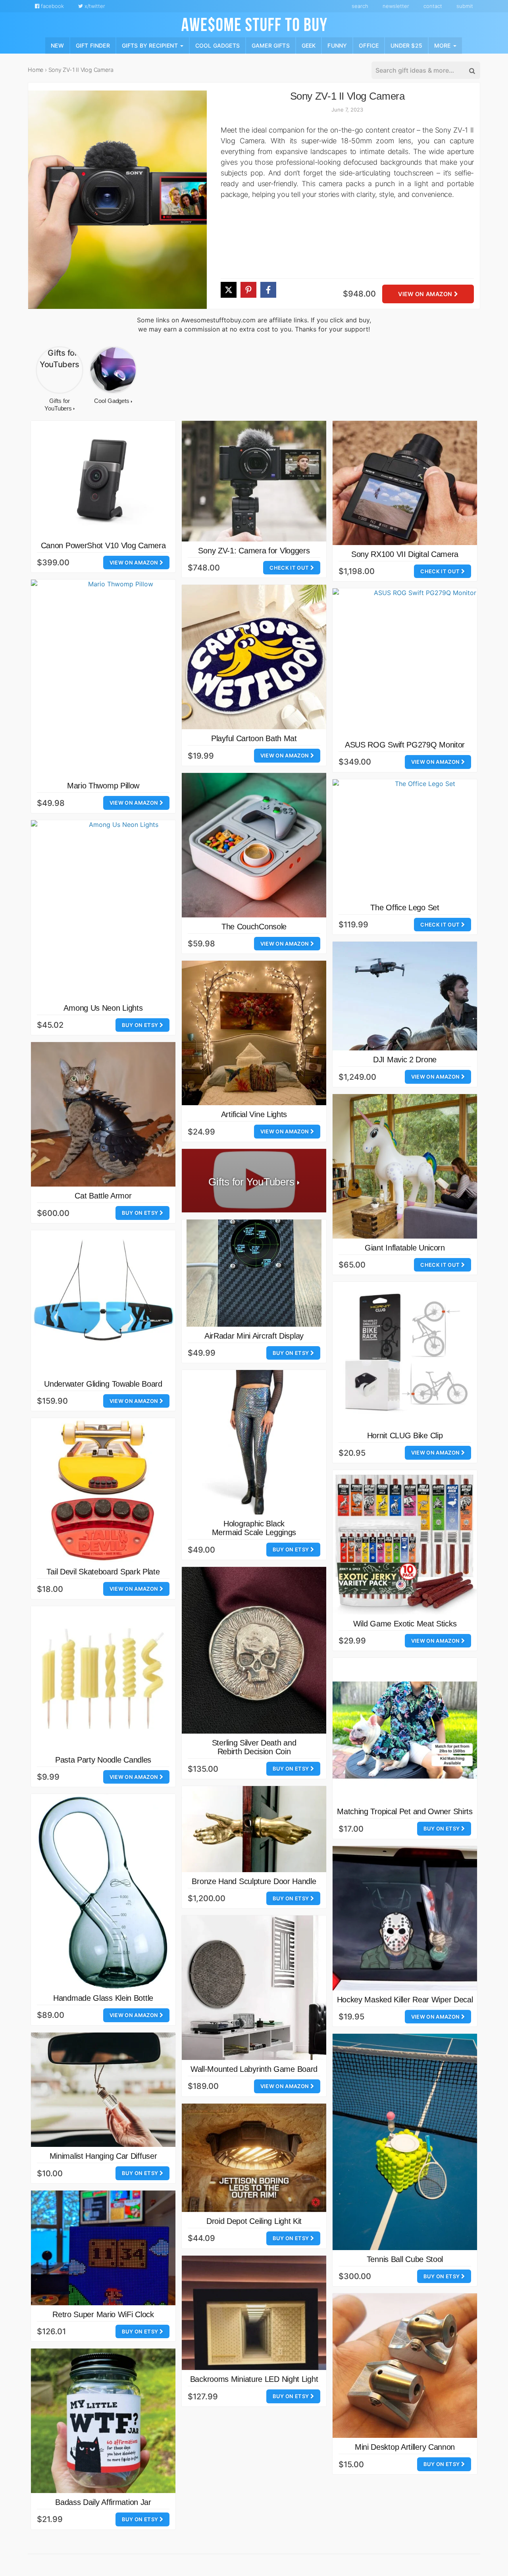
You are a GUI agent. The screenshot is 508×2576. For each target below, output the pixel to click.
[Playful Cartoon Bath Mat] (254, 657)
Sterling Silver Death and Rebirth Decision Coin (254, 1747)
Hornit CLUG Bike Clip (405, 1435)
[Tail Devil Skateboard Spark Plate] (103, 1490)
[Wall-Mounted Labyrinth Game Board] (254, 1988)
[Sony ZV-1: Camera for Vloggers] (254, 481)
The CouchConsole (254, 927)
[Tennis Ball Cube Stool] (405, 2142)
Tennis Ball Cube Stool (405, 2259)
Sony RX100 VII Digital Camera (405, 554)
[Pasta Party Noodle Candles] (103, 1678)
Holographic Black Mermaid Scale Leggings (254, 1528)
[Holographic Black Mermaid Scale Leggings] (254, 1442)
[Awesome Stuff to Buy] (254, 23)
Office (369, 45)
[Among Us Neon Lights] (120, 909)
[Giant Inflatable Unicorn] (405, 1166)
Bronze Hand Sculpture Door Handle (254, 1881)
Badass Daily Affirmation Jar (103, 2502)
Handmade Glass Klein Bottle (103, 1998)
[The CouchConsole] (254, 845)
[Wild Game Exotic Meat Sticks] (405, 1542)
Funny (337, 45)
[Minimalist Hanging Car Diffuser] (103, 2090)
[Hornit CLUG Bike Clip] (405, 1354)
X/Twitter (94, 6)
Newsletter (396, 6)
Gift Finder (93, 45)
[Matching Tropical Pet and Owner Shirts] (405, 1730)
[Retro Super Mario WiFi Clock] (103, 2248)
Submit (465, 6)
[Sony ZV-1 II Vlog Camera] (117, 200)
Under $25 (406, 45)
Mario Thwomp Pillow (103, 786)
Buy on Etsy (141, 1025)
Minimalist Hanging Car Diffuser (103, 2156)
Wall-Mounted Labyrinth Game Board (254, 2069)
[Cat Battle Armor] (103, 1114)
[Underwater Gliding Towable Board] (103, 1302)
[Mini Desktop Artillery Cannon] (405, 2366)
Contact (433, 6)
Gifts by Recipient (151, 45)
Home (36, 70)
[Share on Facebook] (268, 290)
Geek (309, 45)
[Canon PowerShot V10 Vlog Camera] (103, 479)
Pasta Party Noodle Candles (103, 1760)
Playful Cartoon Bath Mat (254, 738)
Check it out (290, 568)
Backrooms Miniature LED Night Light (254, 2379)
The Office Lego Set (405, 907)
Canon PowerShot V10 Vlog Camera (103, 545)
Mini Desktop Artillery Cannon (405, 2447)
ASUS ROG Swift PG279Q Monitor (405, 745)
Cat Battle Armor (103, 1196)
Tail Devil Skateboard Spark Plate (103, 1572)
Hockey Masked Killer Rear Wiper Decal (405, 2000)
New (57, 45)
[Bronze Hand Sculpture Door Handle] (254, 1829)
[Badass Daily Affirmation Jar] (103, 2421)
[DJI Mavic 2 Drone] (405, 996)
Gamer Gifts (271, 45)
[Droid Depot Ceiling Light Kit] (254, 2158)
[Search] (471, 71)
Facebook (52, 6)
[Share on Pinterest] (248, 290)
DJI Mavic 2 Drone (405, 1060)
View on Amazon (426, 294)
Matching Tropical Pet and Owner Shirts (405, 1811)
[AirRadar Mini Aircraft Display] (254, 1273)
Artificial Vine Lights (254, 1114)
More (443, 45)
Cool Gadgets (217, 45)
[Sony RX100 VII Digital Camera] (405, 483)
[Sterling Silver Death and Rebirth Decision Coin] (254, 1650)
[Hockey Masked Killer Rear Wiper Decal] (405, 1918)
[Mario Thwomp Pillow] (117, 678)
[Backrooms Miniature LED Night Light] (254, 2313)
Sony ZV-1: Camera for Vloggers (254, 551)
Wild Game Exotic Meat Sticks (405, 1624)
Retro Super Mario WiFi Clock (103, 2314)
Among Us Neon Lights (103, 1008)
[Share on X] (229, 290)
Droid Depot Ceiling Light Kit (254, 2221)
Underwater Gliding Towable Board (103, 1384)
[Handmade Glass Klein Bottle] (103, 1891)
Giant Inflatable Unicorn (405, 1248)
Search (360, 6)
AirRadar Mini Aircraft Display (254, 1336)
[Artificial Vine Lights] (254, 1033)
